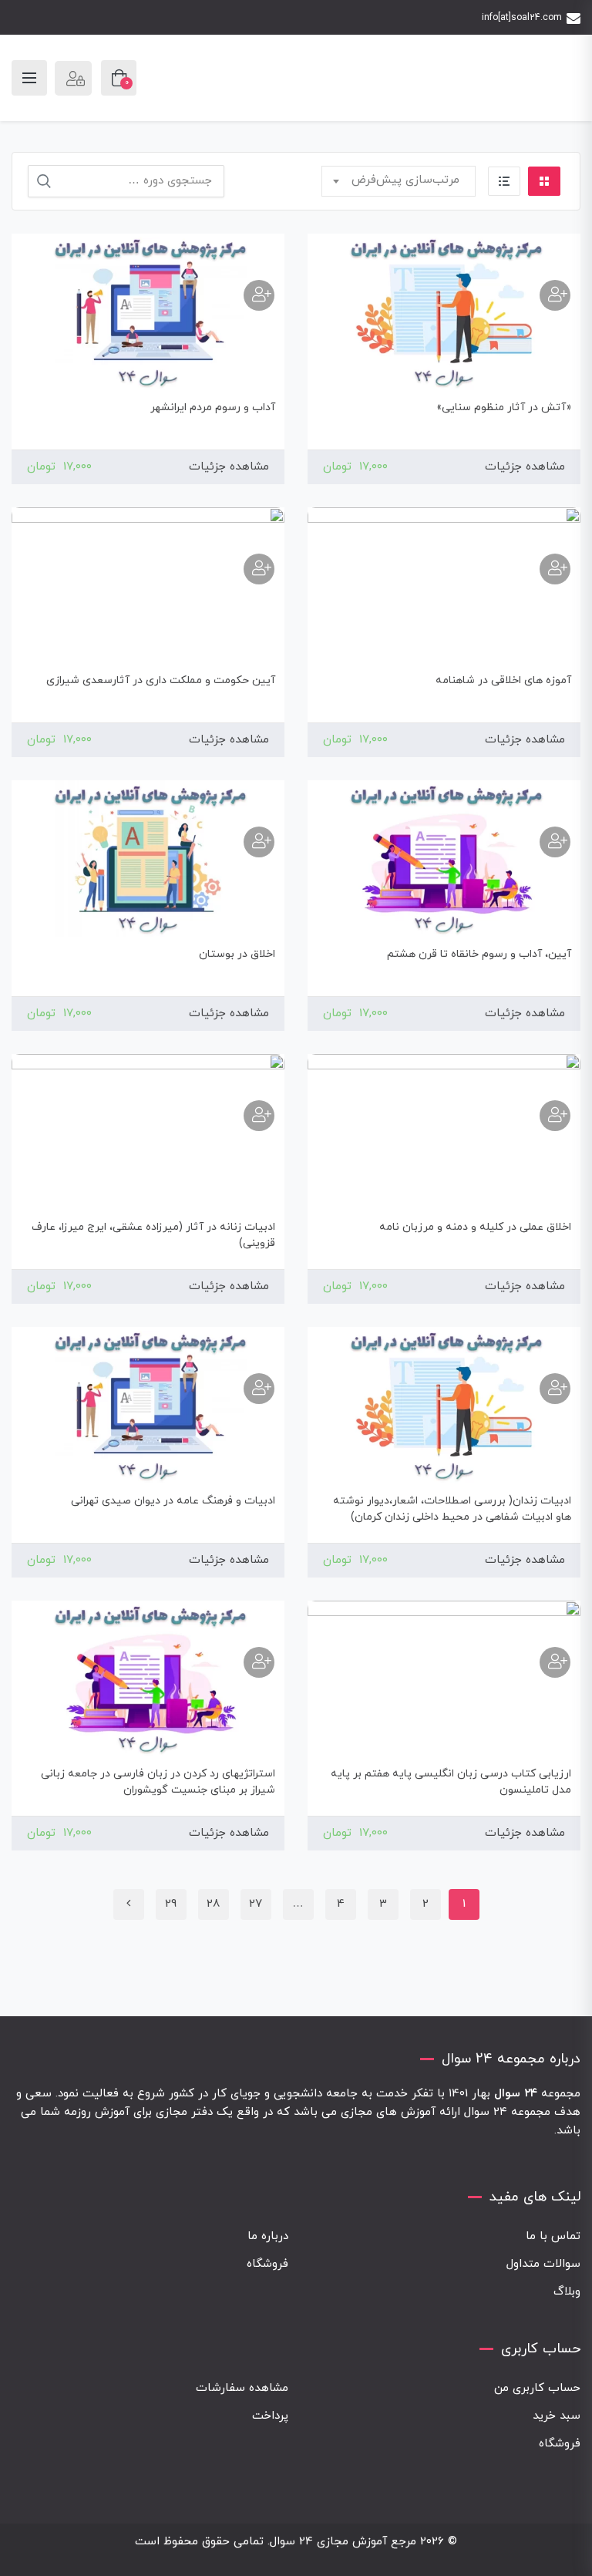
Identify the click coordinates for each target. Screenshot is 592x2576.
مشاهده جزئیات (525, 467)
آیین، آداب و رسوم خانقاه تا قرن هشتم (479, 954)
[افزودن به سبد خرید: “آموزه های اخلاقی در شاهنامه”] (555, 569)
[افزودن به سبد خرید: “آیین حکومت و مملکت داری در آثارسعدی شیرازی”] (259, 569)
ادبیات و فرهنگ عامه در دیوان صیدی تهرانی (173, 1501)
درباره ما (268, 2236)
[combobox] (399, 181)
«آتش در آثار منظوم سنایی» (504, 407)
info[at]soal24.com (522, 18)
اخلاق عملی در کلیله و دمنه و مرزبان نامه (475, 1227)
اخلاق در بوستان (237, 954)
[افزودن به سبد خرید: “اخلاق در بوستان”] (259, 842)
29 (171, 1904)
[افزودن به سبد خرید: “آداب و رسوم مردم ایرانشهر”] (259, 295)
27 (256, 1904)
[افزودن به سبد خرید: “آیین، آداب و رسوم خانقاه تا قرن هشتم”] (555, 842)
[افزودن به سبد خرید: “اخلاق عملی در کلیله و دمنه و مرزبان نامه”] (555, 1116)
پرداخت (270, 2416)
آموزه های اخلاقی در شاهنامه (503, 680)
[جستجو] (44, 181)
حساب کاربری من (537, 2388)
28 (213, 1904)
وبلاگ (567, 2292)
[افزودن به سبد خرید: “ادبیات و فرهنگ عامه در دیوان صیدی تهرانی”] (259, 1389)
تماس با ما (553, 2236)
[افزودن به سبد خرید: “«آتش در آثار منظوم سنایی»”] (555, 295)
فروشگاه (267, 2264)
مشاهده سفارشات (242, 2388)
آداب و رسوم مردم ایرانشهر (213, 407)
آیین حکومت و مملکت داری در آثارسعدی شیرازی (161, 680)
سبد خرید (557, 2416)
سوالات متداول (543, 2264)
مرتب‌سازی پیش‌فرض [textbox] (405, 180)
